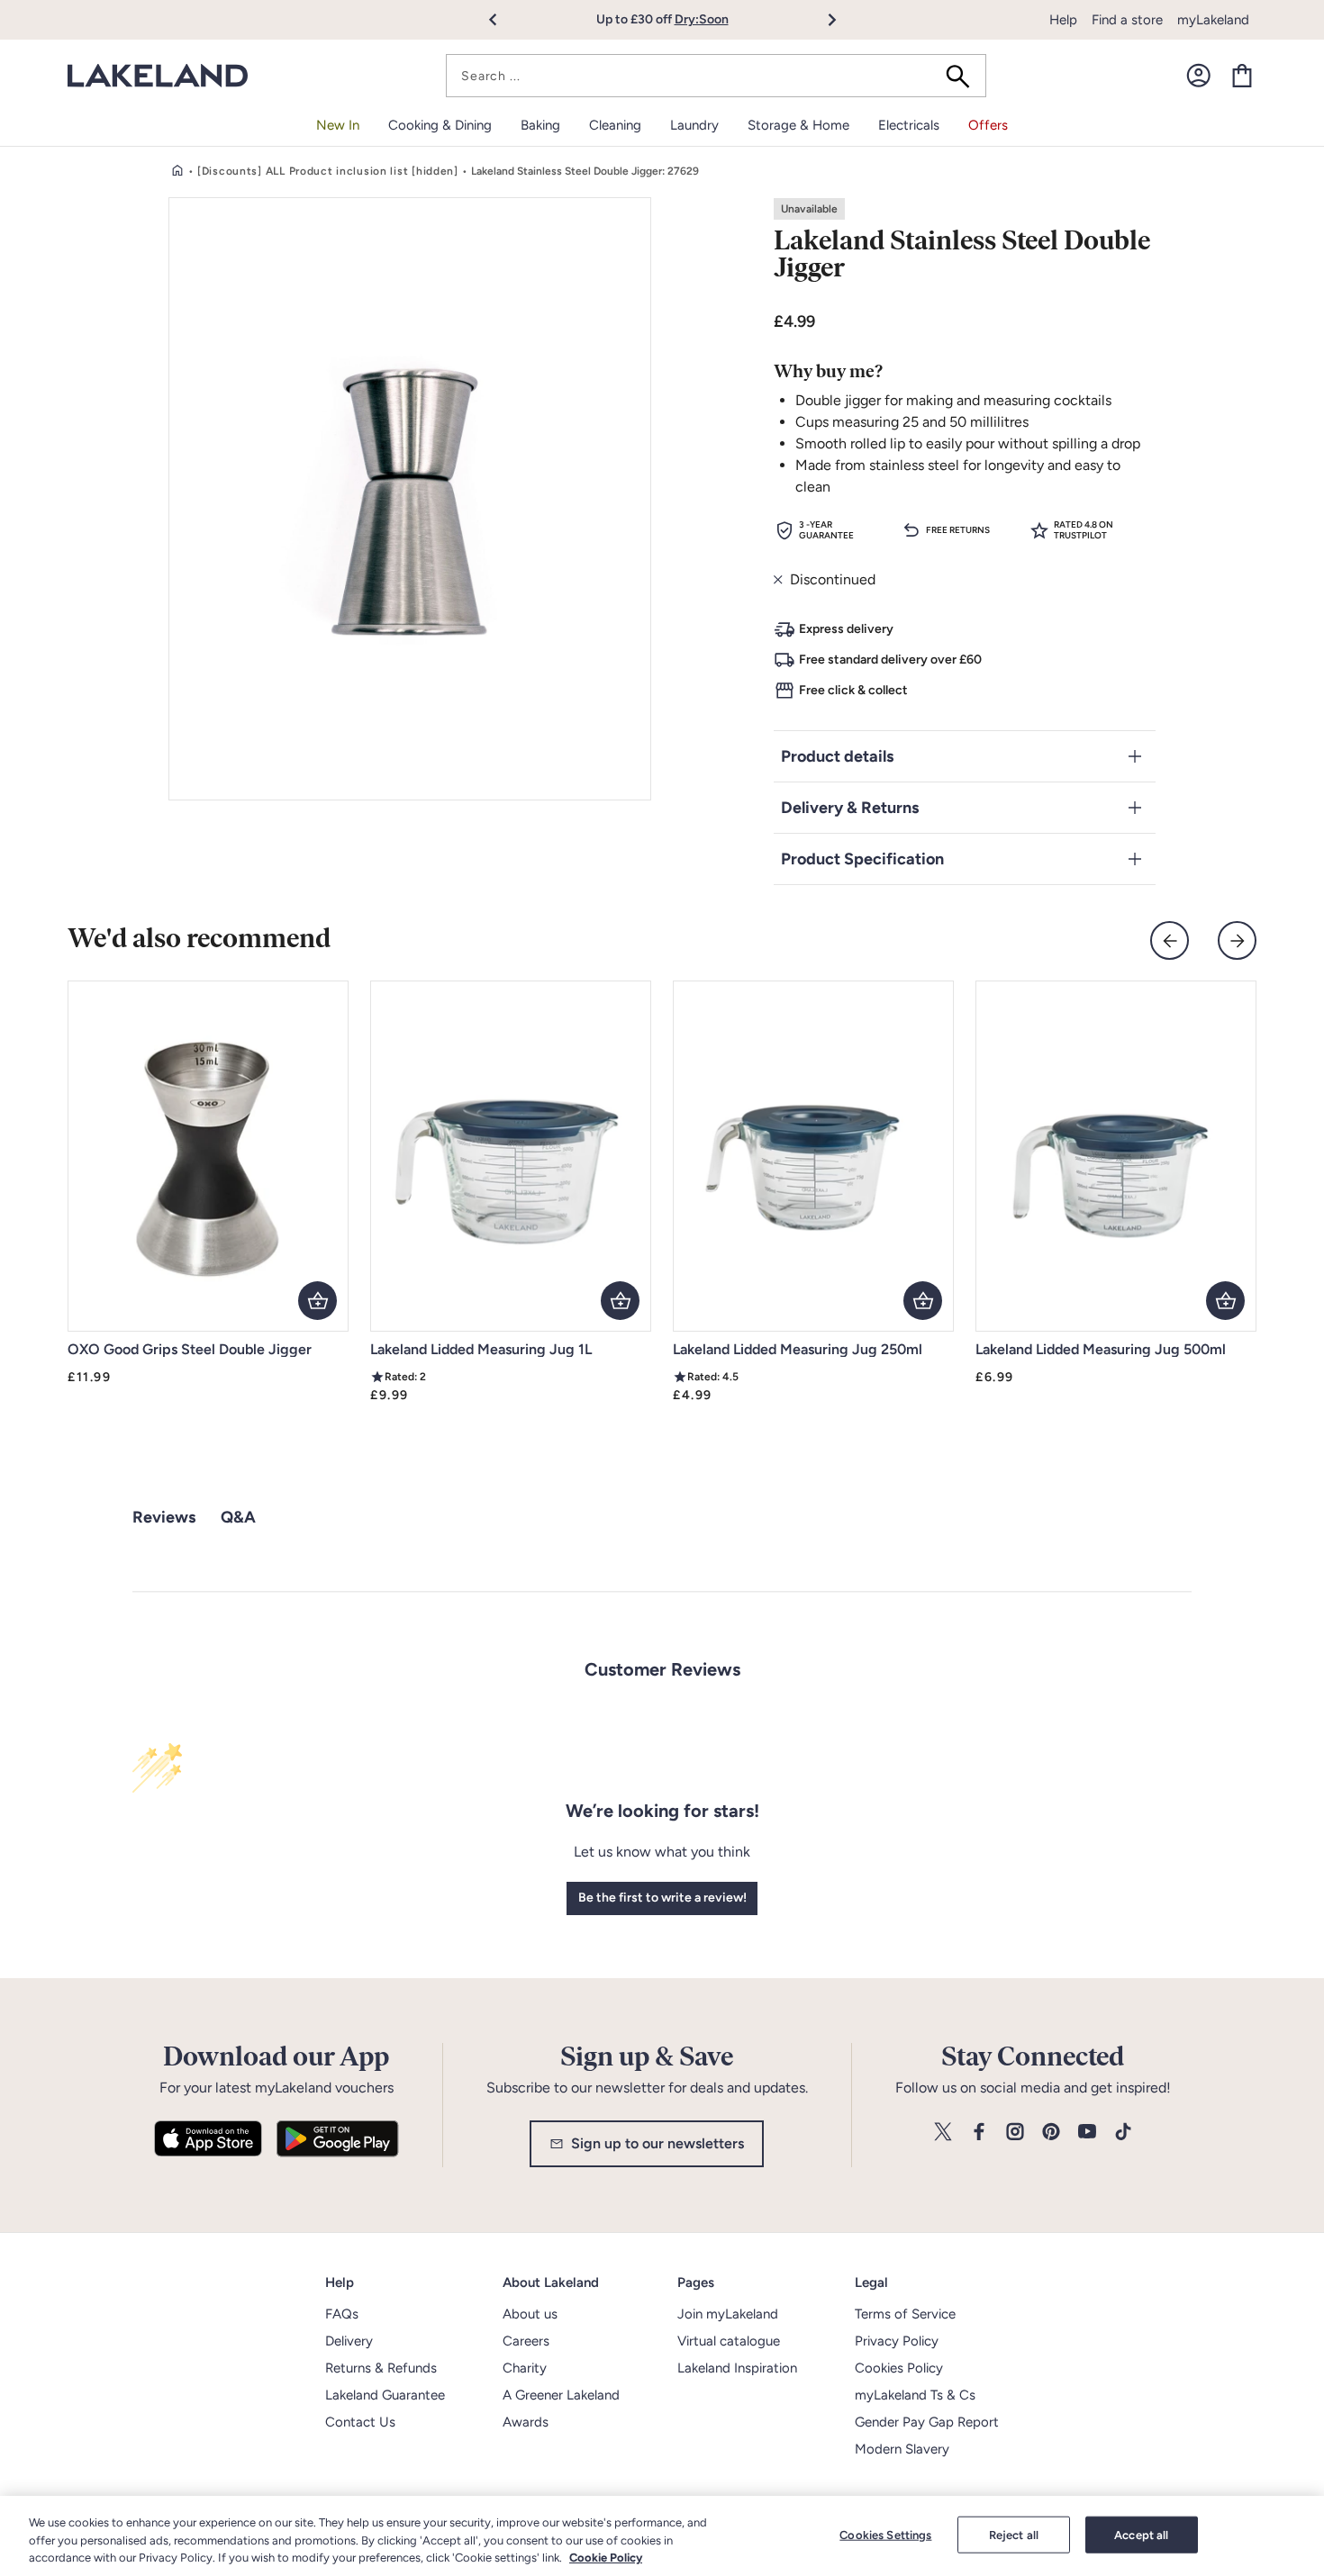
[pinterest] (1051, 2133)
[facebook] (979, 2133)
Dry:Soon (702, 19)
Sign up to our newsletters (657, 2143)
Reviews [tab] (164, 1517)
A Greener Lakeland (561, 2395)
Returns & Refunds (381, 2368)
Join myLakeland (728, 2314)
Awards (526, 2422)
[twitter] (943, 2133)
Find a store (1127, 20)
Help (1063, 20)
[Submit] (964, 76)
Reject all (1014, 2534)
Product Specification (862, 859)
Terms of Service (905, 2314)
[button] (503, 20)
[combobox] (716, 76)
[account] (1199, 76)
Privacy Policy (897, 2341)
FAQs (342, 2314)
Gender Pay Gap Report (927, 2422)
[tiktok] (1123, 2133)
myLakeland (1213, 20)
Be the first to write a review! (662, 1898)
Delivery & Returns (850, 808)
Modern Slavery (902, 2449)
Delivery (349, 2341)
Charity (525, 2368)
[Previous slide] (1170, 940)
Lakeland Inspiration (737, 2368)
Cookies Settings (885, 2534)
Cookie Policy (606, 2558)
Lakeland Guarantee (385, 2395)
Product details (837, 756)
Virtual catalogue (729, 2341)
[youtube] (1087, 2133)
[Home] (177, 171)
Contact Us (360, 2422)
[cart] (1242, 76)
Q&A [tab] (238, 1517)
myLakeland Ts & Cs (915, 2395)
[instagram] (1015, 2133)
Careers (526, 2341)
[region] (662, 2536)
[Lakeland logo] (158, 76)
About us (530, 2314)
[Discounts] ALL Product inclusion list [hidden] (328, 171)
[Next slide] (1237, 940)
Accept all (1141, 2534)
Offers (988, 125)
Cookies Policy (899, 2368)
